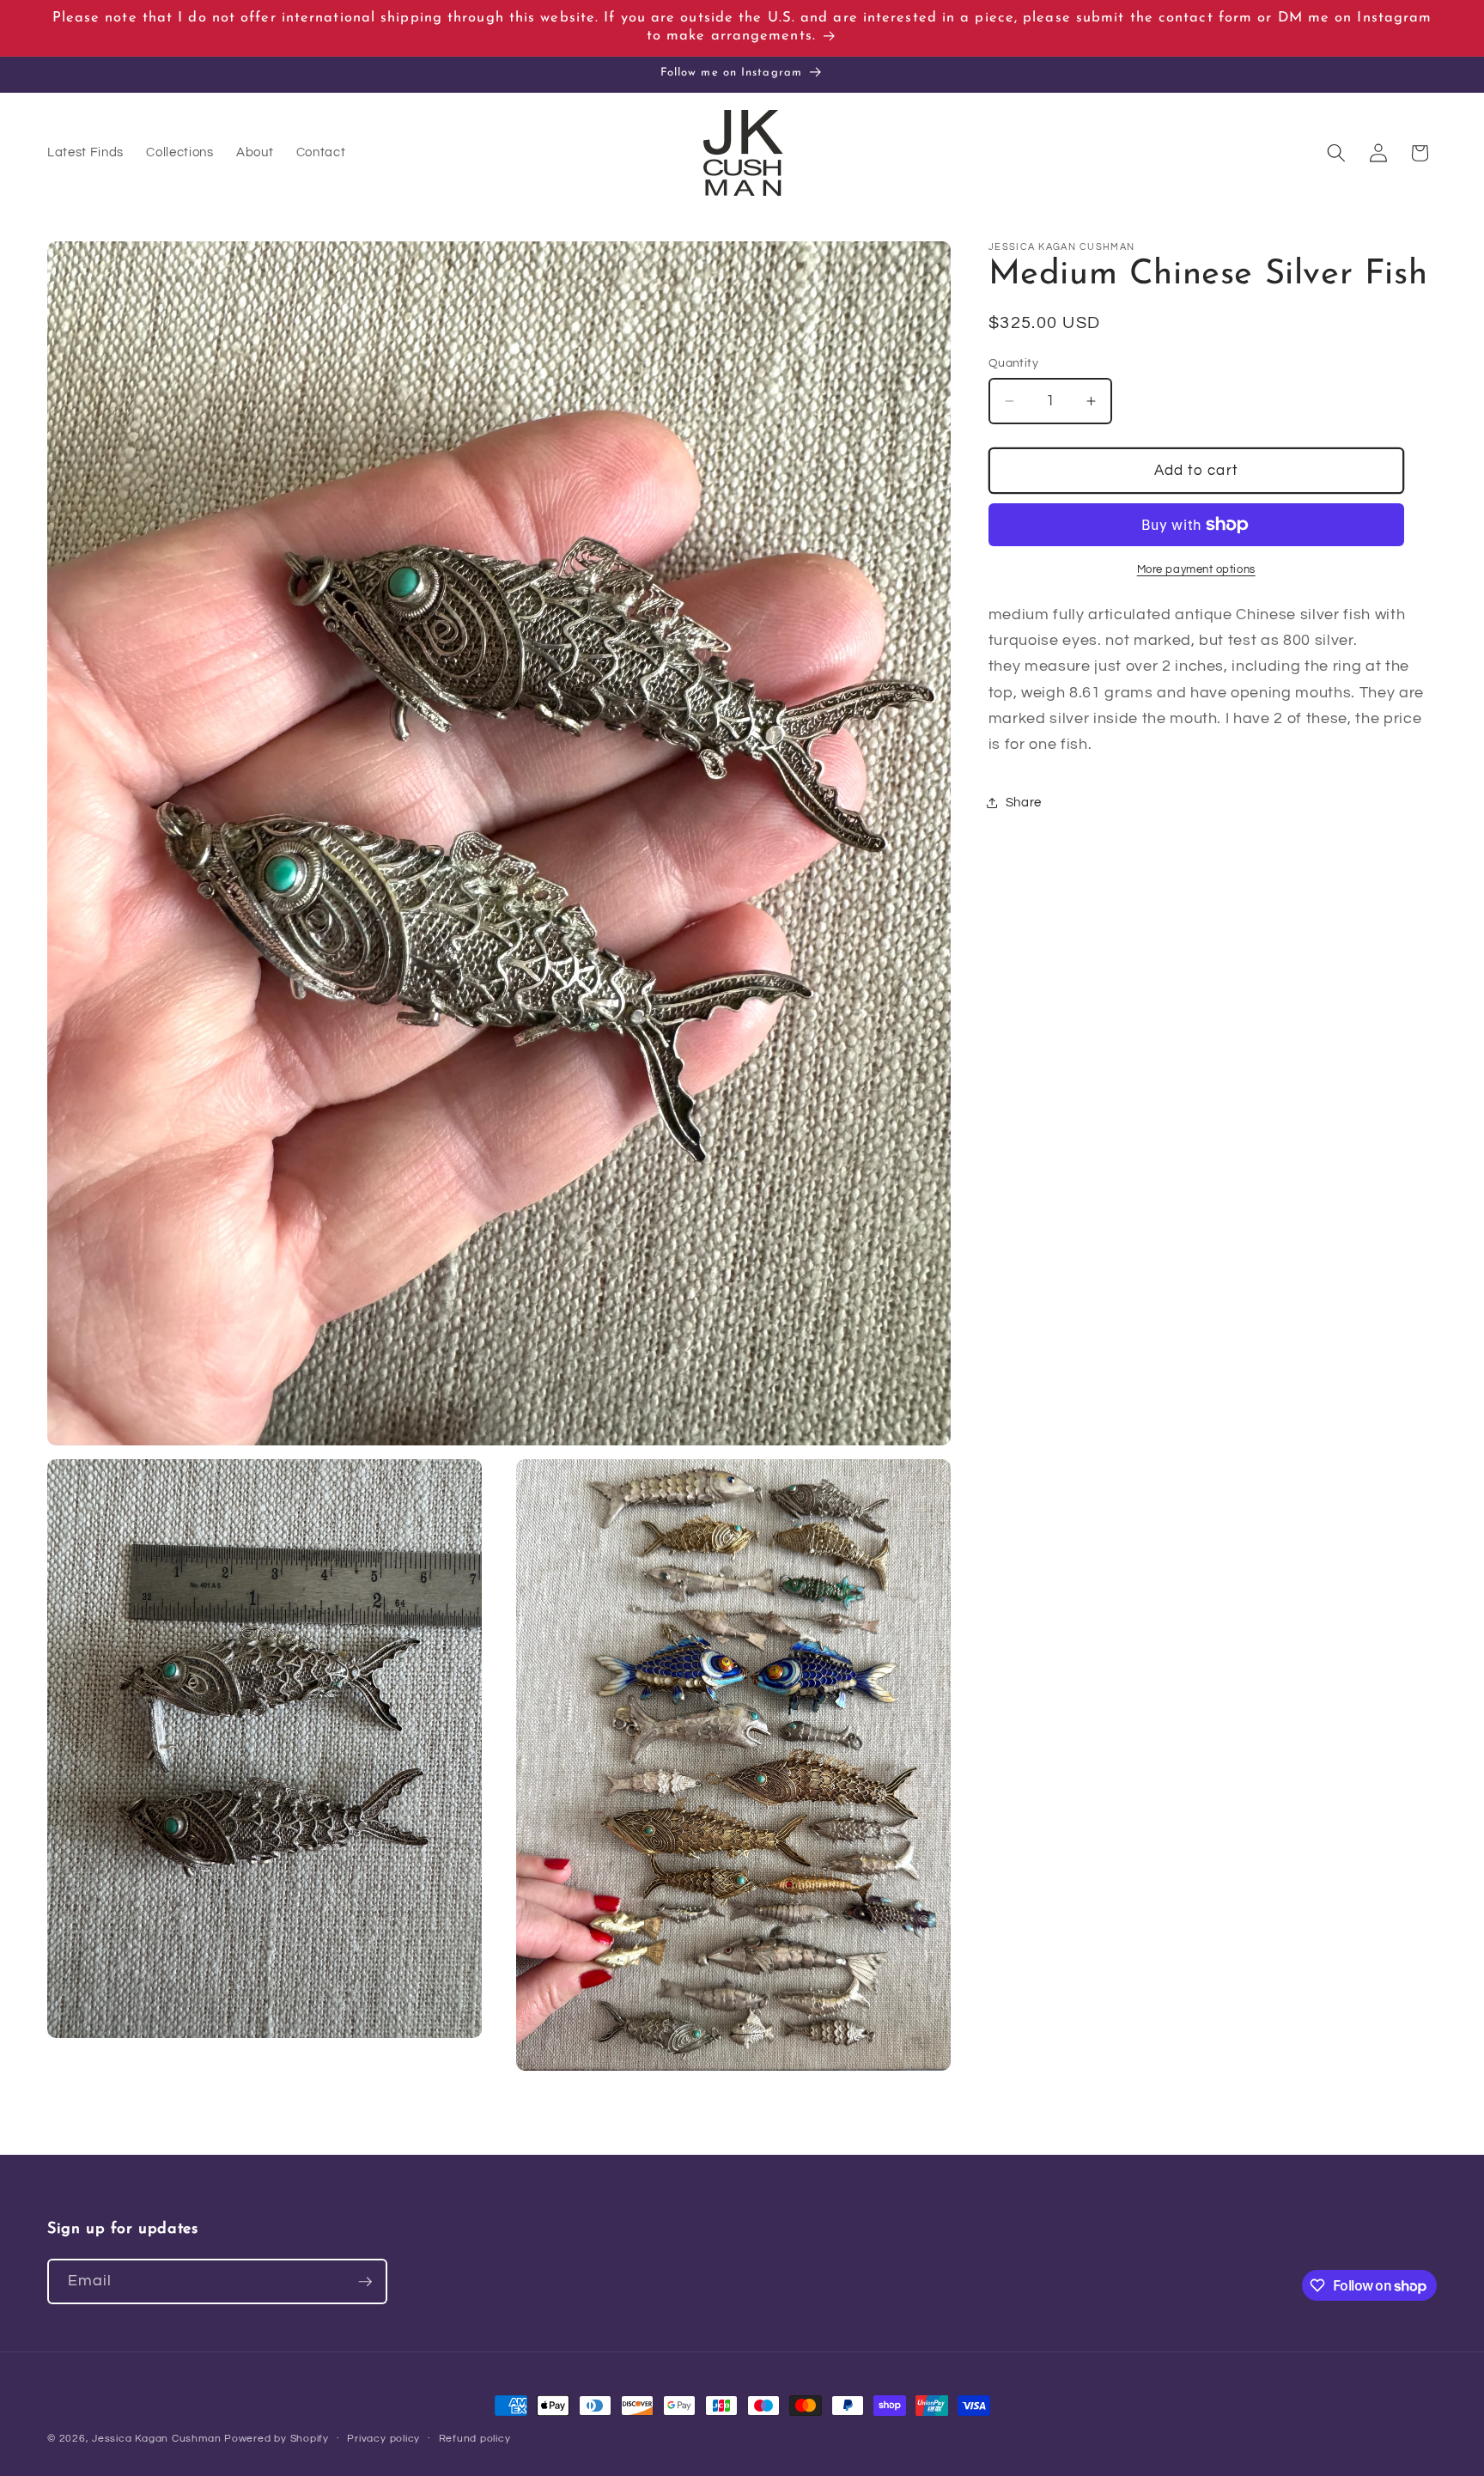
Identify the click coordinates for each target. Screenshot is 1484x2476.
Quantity (1014, 363)
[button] (1336, 153)
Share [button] (1024, 802)
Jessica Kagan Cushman (156, 2439)
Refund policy (475, 2439)
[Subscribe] (365, 2282)
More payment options (1196, 569)
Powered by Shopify (277, 2439)
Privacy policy (383, 2439)
